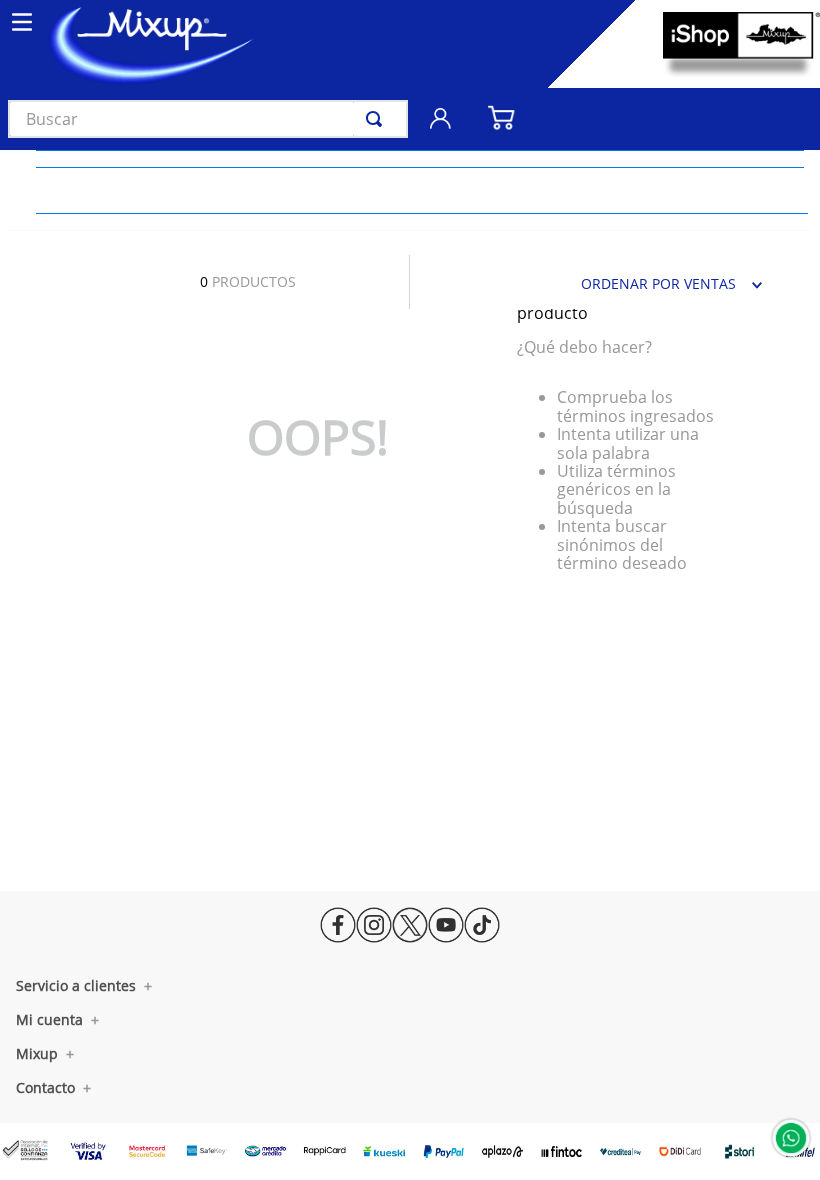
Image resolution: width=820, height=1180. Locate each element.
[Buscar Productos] (378, 119)
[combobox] (208, 119)
